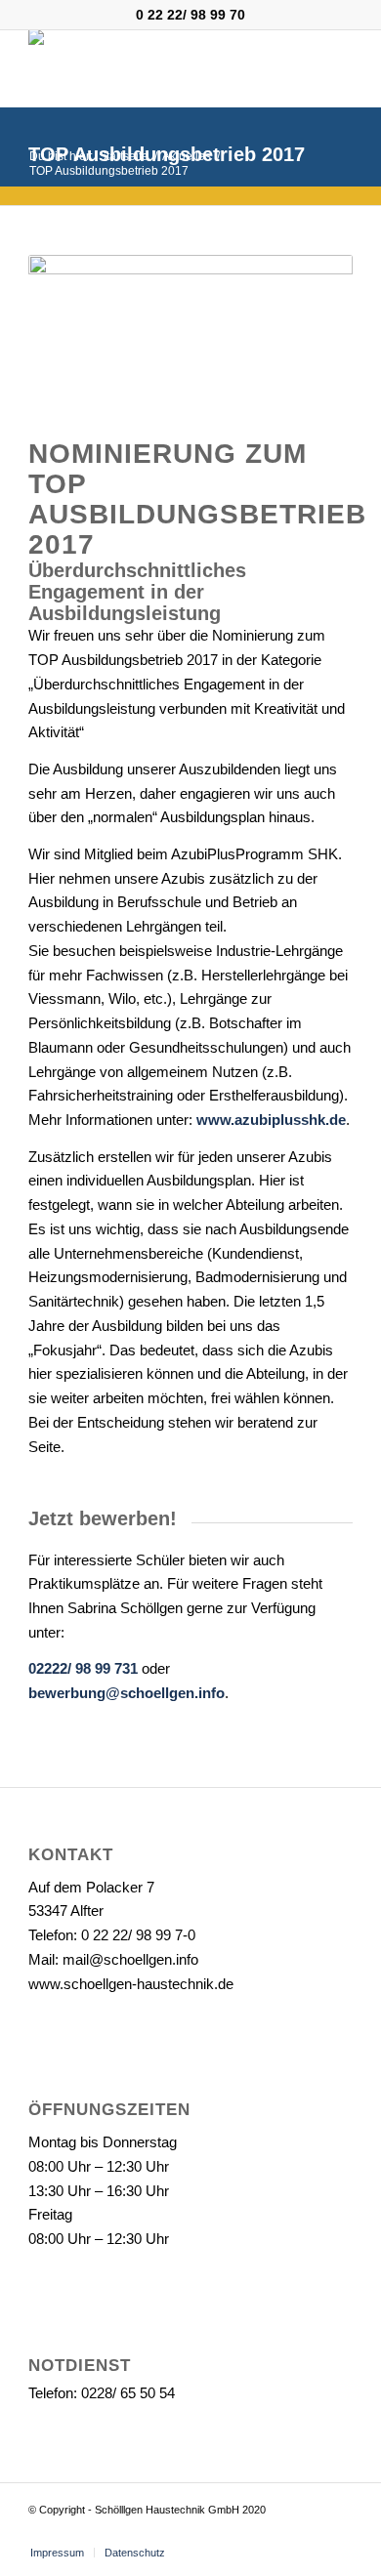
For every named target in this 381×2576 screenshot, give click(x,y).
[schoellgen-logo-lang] (158, 68)
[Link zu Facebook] (309, 2532)
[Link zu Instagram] (338, 2532)
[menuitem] (57, 2553)
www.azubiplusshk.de (271, 1120)
